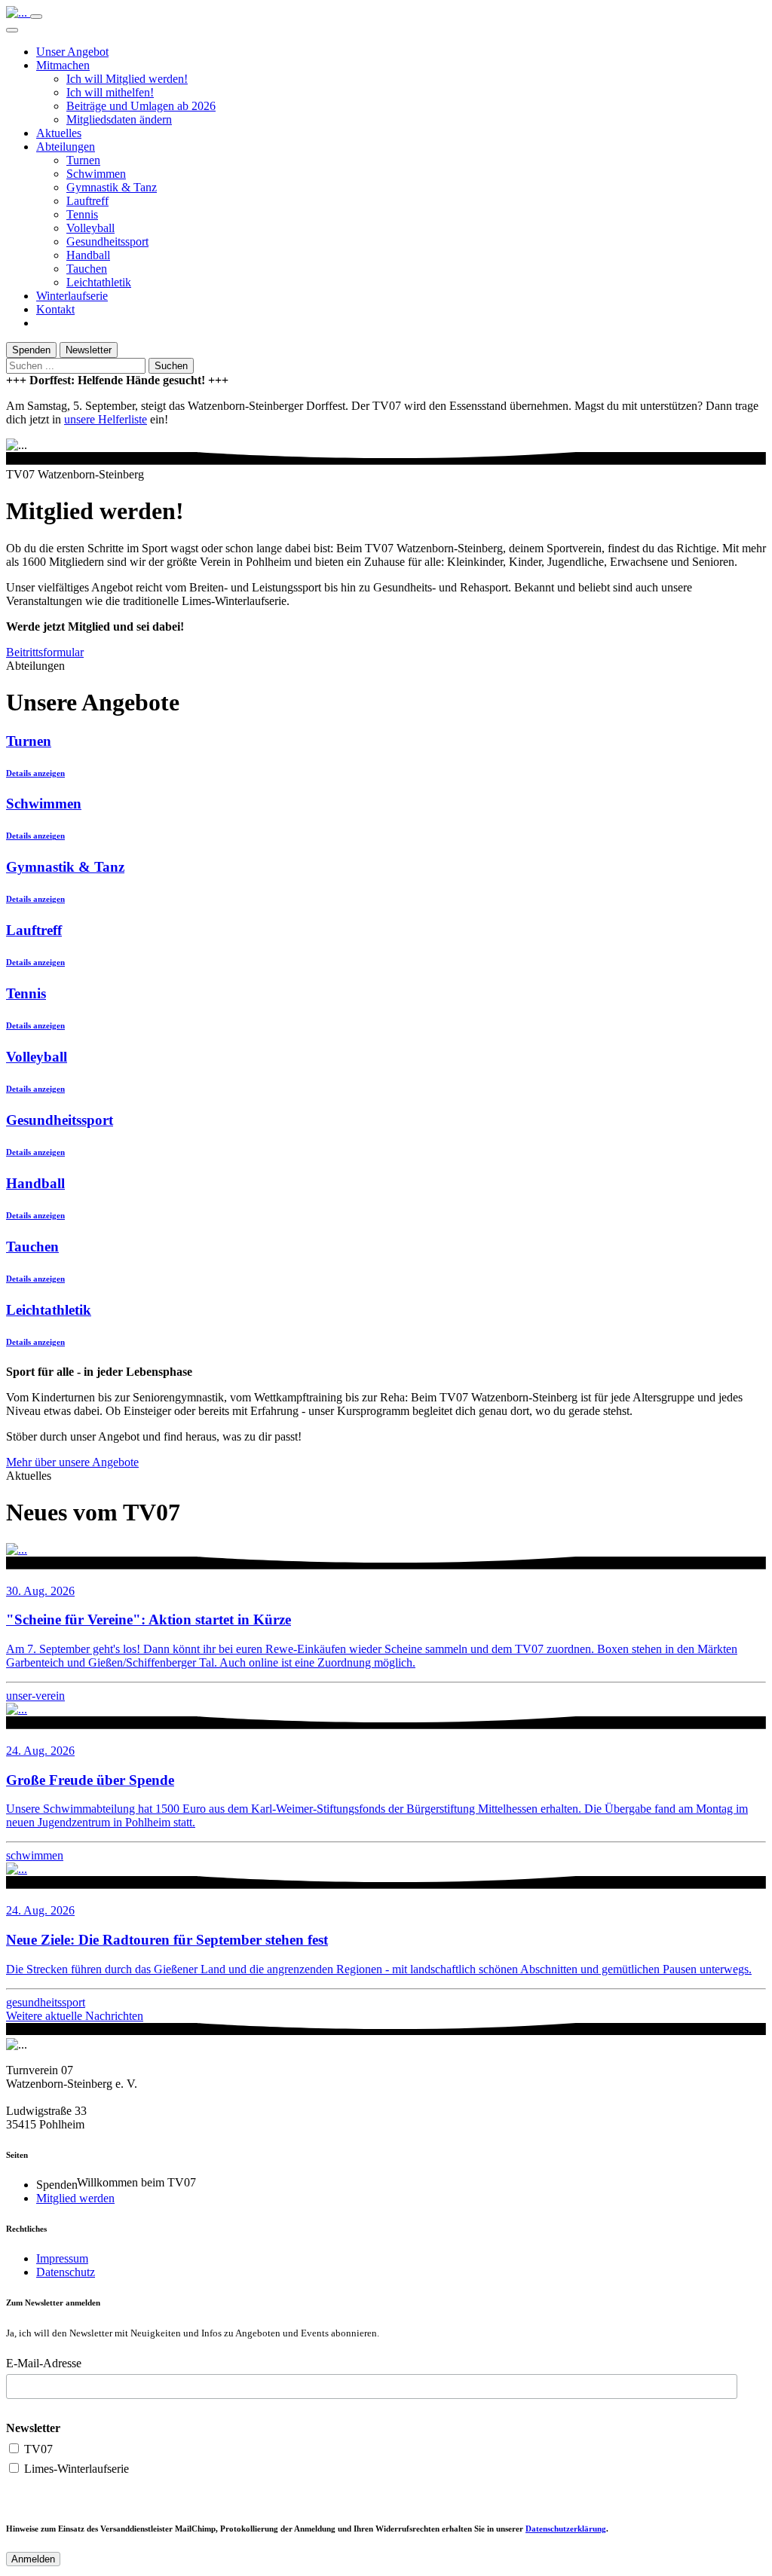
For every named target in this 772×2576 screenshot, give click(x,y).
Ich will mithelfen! (110, 92)
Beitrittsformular (45, 652)
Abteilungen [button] (66, 147)
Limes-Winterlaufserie (75, 2469)
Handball (88, 255)
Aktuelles (59, 133)
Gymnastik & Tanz (112, 187)
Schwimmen (96, 174)
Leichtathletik (99, 282)
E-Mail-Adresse (44, 2363)
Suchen (171, 366)
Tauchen (87, 269)
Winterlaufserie (72, 296)
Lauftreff (87, 201)
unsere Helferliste (106, 419)
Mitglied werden (75, 2198)
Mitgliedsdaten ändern (119, 119)
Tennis (82, 214)
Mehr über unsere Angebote (72, 1462)
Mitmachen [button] (63, 65)
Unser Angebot (72, 52)
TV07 (37, 2449)
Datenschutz (66, 2272)
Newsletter (89, 350)
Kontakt (55, 309)
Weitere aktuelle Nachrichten (75, 2016)
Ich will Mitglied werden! (127, 79)
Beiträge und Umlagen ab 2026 (141, 106)
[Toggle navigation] (36, 17)
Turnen (83, 160)
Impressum (62, 2258)
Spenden (31, 350)
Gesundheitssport (107, 241)
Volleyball (90, 228)
